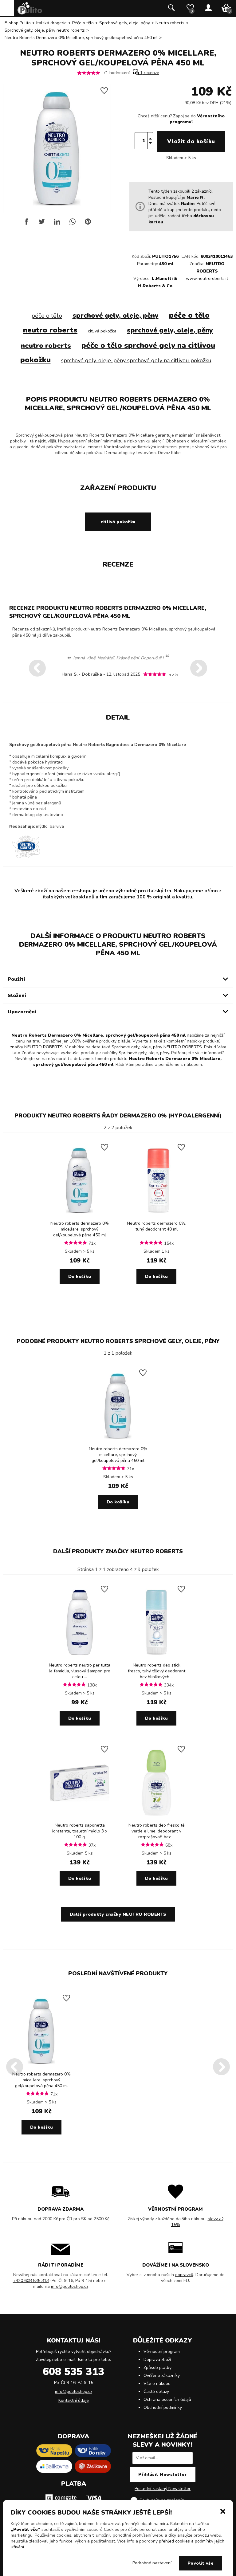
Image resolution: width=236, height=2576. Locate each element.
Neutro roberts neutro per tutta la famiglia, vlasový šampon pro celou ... (80, 1671)
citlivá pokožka (102, 331)
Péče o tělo (83, 23)
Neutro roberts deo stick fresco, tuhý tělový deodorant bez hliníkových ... (157, 1671)
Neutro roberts (170, 23)
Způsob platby (157, 2368)
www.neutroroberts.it (207, 279)
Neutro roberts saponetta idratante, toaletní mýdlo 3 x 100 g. (80, 1831)
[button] (223, 2511)
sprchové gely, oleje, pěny (116, 316)
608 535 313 (73, 2372)
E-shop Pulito (18, 23)
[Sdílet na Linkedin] (57, 224)
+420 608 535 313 (31, 2281)
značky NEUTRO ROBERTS (36, 1047)
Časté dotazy (156, 2391)
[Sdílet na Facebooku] (26, 224)
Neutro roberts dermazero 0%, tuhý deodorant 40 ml (157, 1226)
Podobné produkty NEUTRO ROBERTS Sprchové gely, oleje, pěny (118, 1341)
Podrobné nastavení (152, 2563)
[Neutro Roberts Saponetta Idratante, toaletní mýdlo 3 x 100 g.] (80, 1818)
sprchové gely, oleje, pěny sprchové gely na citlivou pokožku (136, 360)
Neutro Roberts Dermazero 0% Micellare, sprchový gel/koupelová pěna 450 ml (81, 38)
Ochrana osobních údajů (167, 2399)
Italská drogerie (51, 23)
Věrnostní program (162, 2352)
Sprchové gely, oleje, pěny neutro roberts (45, 30)
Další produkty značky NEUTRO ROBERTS (118, 1551)
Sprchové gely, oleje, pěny (125, 23)
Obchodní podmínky (163, 2407)
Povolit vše (201, 2563)
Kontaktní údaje (74, 2400)
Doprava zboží (157, 2360)
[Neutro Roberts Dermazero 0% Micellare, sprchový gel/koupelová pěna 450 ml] (80, 1216)
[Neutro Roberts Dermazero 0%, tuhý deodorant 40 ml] (156, 1216)
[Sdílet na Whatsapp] (73, 224)
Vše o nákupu (157, 2384)
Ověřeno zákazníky (162, 2376)
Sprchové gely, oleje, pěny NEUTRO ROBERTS (157, 1047)
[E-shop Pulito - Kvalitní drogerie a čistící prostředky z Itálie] (30, 13)
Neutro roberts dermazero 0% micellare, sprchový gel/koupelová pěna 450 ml (80, 1229)
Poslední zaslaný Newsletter (163, 2489)
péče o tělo (47, 316)
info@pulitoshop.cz (70, 2286)
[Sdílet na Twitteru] (42, 224)
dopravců (184, 2275)
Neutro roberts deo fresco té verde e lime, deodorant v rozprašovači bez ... (157, 1831)
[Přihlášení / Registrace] (208, 8)
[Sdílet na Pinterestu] (88, 224)
